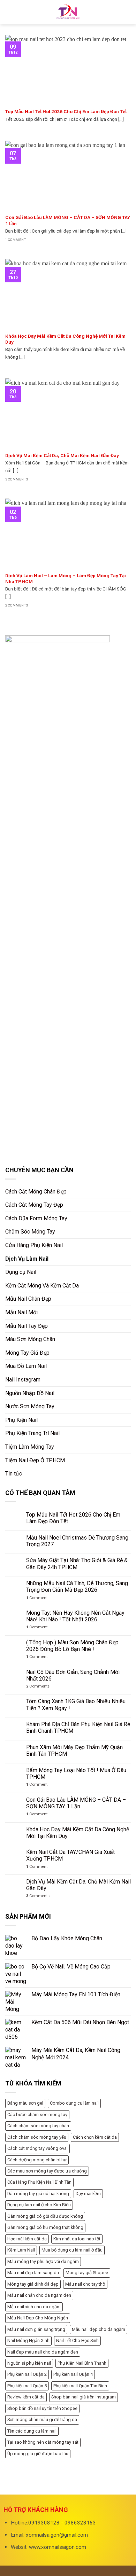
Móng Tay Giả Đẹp (27, 1353)
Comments (38, 1686)
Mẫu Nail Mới (21, 1312)
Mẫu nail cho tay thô (85, 2284)
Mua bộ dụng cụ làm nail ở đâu (72, 2250)
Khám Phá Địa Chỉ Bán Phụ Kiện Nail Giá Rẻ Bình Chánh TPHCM (78, 1728)
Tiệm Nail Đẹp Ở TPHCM (35, 1460)
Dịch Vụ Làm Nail (27, 1259)
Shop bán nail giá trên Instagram (84, 2397)
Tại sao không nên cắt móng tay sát (43, 2442)
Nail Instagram (23, 1380)
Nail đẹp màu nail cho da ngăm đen (43, 2352)
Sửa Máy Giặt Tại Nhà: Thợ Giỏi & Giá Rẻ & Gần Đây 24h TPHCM (77, 1564)
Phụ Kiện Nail (21, 1420)
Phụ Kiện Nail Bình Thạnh (82, 2363)
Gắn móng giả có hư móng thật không (45, 2227)
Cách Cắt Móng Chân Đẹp (36, 1192)
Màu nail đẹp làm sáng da (33, 2273)
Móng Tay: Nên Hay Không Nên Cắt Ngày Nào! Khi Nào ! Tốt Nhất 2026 (75, 1616)
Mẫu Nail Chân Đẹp (28, 1299)
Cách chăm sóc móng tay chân (38, 2126)
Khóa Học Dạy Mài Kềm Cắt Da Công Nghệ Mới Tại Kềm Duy (78, 1833)
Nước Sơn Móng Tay (30, 1406)
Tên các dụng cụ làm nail (32, 2431)
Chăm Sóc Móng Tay (30, 1232)
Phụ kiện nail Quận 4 (73, 2374)
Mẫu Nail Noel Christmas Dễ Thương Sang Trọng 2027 (77, 1541)
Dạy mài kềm (88, 2194)
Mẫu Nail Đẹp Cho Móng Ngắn (38, 2318)
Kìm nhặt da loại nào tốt (77, 2239)
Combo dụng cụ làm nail (74, 2103)
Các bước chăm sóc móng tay (37, 2115)
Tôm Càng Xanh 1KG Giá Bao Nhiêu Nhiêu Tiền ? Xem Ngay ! (76, 1705)
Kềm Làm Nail (21, 2250)
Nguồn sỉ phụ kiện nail (29, 2363)
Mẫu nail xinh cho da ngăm (34, 2307)
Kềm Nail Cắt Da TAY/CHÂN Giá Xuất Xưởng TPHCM (70, 1855)
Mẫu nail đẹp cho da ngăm (99, 2329)
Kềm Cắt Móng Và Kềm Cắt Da (42, 1286)
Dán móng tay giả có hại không (38, 2194)
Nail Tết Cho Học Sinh (77, 2340)
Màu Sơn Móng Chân (30, 1339)
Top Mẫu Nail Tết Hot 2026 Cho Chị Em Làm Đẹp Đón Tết (73, 1518)
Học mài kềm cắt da (27, 2239)
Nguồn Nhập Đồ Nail (30, 1393)
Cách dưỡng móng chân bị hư (37, 2160)
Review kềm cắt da (26, 2397)
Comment (37, 1598)
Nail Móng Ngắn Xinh (28, 2340)
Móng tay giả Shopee (87, 2273)
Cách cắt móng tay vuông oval (37, 2148)
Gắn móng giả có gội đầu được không (45, 2216)
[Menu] (9, 12)
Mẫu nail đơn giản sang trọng (36, 2329)
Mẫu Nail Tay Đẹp (27, 1326)
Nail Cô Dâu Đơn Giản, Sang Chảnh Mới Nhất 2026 (73, 1675)
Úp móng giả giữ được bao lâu (38, 2454)
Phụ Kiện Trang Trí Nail (32, 1433)
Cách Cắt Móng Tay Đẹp (34, 1205)
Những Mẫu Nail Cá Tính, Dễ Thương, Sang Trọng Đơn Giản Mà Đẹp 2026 (77, 1587)
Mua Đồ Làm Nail (26, 1366)
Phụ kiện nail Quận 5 (27, 2386)
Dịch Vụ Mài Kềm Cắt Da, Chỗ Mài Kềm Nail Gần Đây (78, 1885)
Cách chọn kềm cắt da (95, 2137)
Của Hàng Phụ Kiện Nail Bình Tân (39, 2182)
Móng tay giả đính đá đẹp (33, 2284)
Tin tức (14, 1474)
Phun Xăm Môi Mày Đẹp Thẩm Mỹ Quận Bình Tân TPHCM (74, 1751)
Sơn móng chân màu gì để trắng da (42, 2420)
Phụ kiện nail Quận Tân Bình (80, 2386)
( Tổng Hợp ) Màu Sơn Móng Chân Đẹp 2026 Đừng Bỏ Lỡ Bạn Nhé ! (72, 1646)
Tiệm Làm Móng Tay (30, 1447)
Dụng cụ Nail (21, 1272)
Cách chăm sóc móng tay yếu (37, 2137)
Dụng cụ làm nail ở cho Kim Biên (39, 2205)
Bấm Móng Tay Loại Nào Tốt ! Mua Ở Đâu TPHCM (76, 1774)
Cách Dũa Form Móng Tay (36, 1218)
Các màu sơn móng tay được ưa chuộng (47, 2171)
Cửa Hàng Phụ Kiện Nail (34, 1245)
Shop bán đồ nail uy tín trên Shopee (42, 2408)
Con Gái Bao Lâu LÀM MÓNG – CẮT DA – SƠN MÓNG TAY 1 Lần (76, 1803)
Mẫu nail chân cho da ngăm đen (39, 2295)
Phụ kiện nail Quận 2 (27, 2374)
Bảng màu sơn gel (25, 2103)
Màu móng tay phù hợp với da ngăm (43, 2261)
